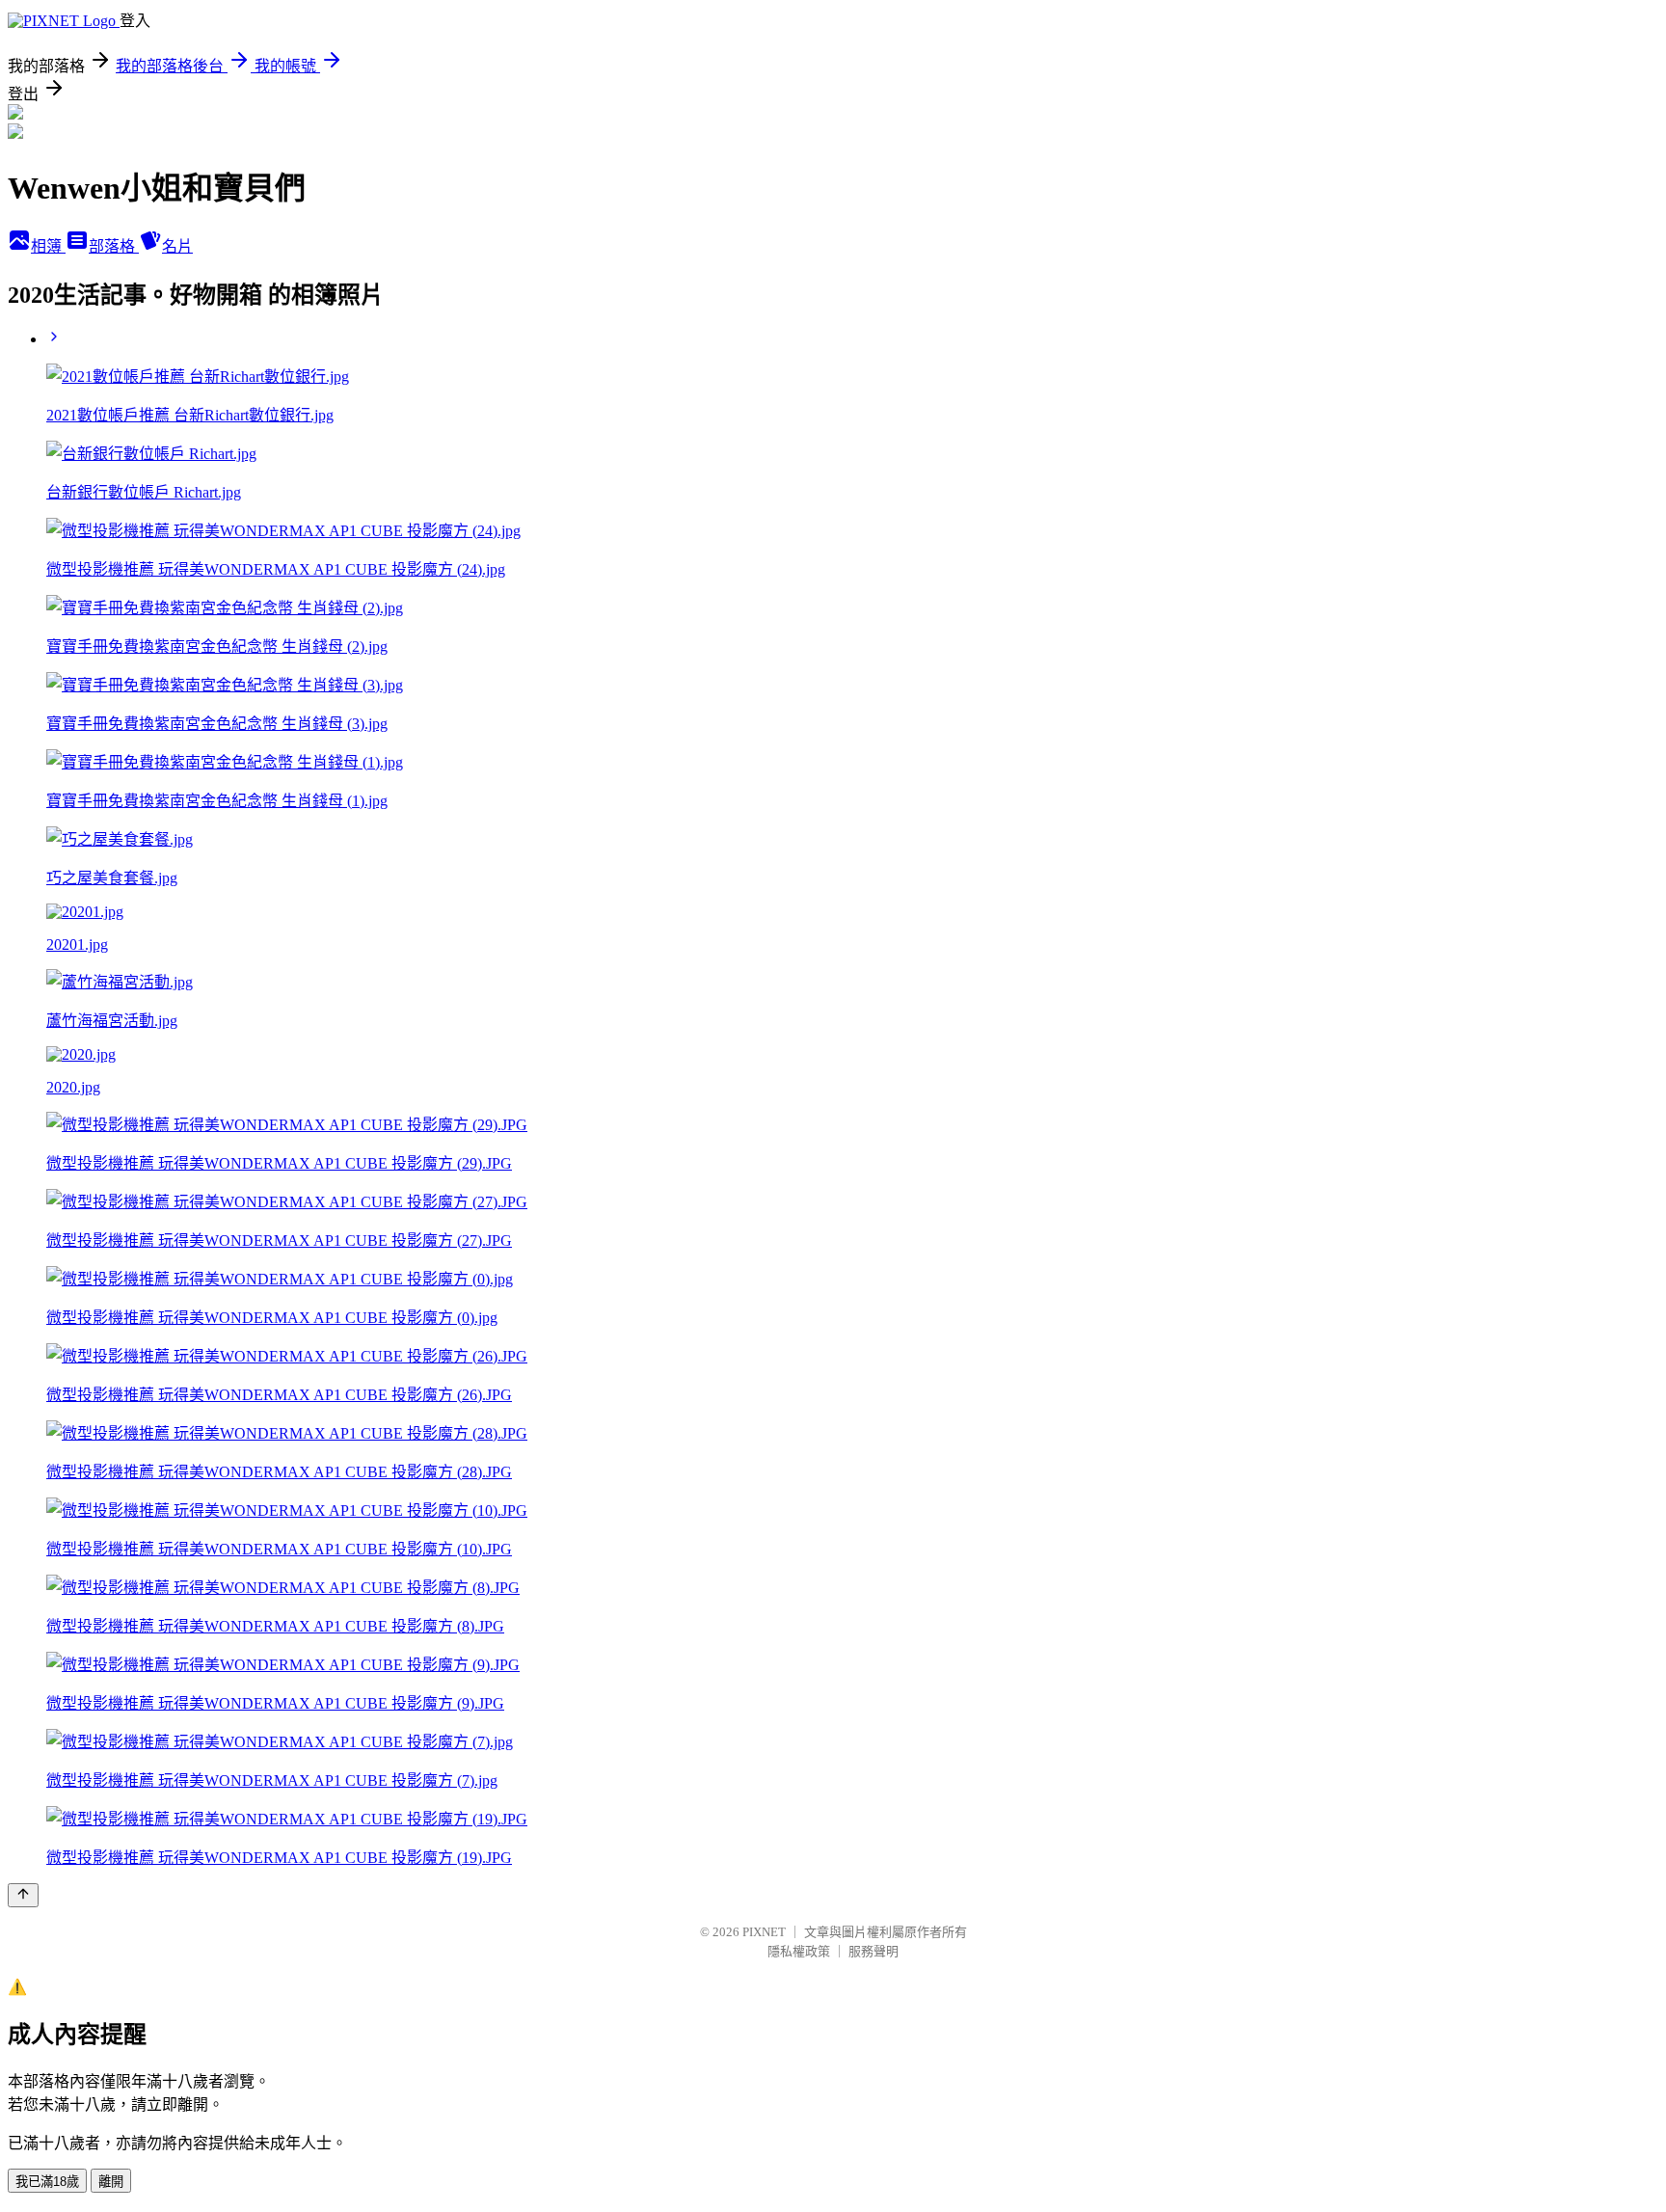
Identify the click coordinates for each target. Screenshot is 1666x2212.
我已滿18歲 (47, 2182)
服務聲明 (873, 1951)
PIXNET (764, 1932)
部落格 (114, 246)
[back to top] (23, 1895)
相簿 (48, 246)
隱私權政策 (799, 1951)
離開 (111, 2182)
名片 (177, 246)
